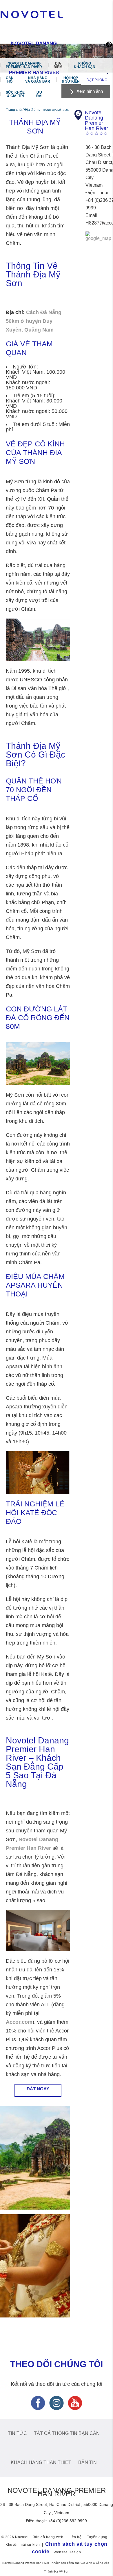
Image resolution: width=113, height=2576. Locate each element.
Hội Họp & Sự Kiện (71, 80)
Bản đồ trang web (48, 2537)
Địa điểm (58, 65)
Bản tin (88, 2462)
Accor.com (19, 2022)
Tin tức (17, 2433)
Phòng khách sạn (85, 65)
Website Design (67, 2552)
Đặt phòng (97, 80)
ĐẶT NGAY (38, 2089)
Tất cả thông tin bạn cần (67, 2433)
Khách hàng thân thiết (41, 2462)
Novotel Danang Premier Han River (24, 65)
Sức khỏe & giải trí (15, 94)
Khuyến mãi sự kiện (23, 2545)
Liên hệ (75, 2537)
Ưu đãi (39, 94)
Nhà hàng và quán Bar (38, 80)
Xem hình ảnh (90, 91)
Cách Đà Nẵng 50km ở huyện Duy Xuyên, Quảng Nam (34, 321)
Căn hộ (10, 80)
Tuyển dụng (97, 2537)
